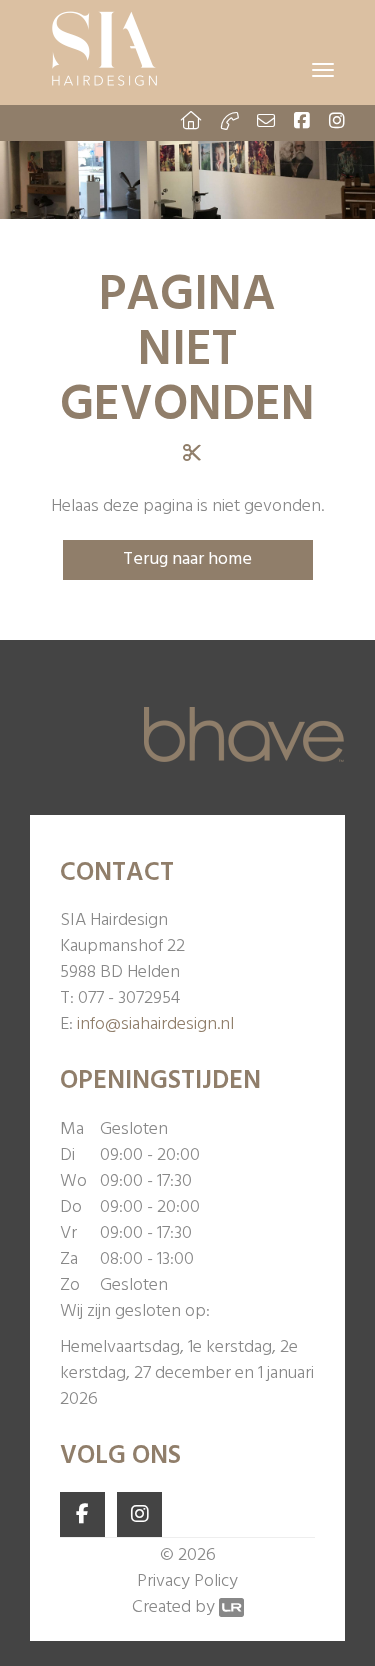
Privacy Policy (187, 1581)
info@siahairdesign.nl (155, 1024)
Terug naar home (187, 559)
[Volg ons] (82, 1514)
